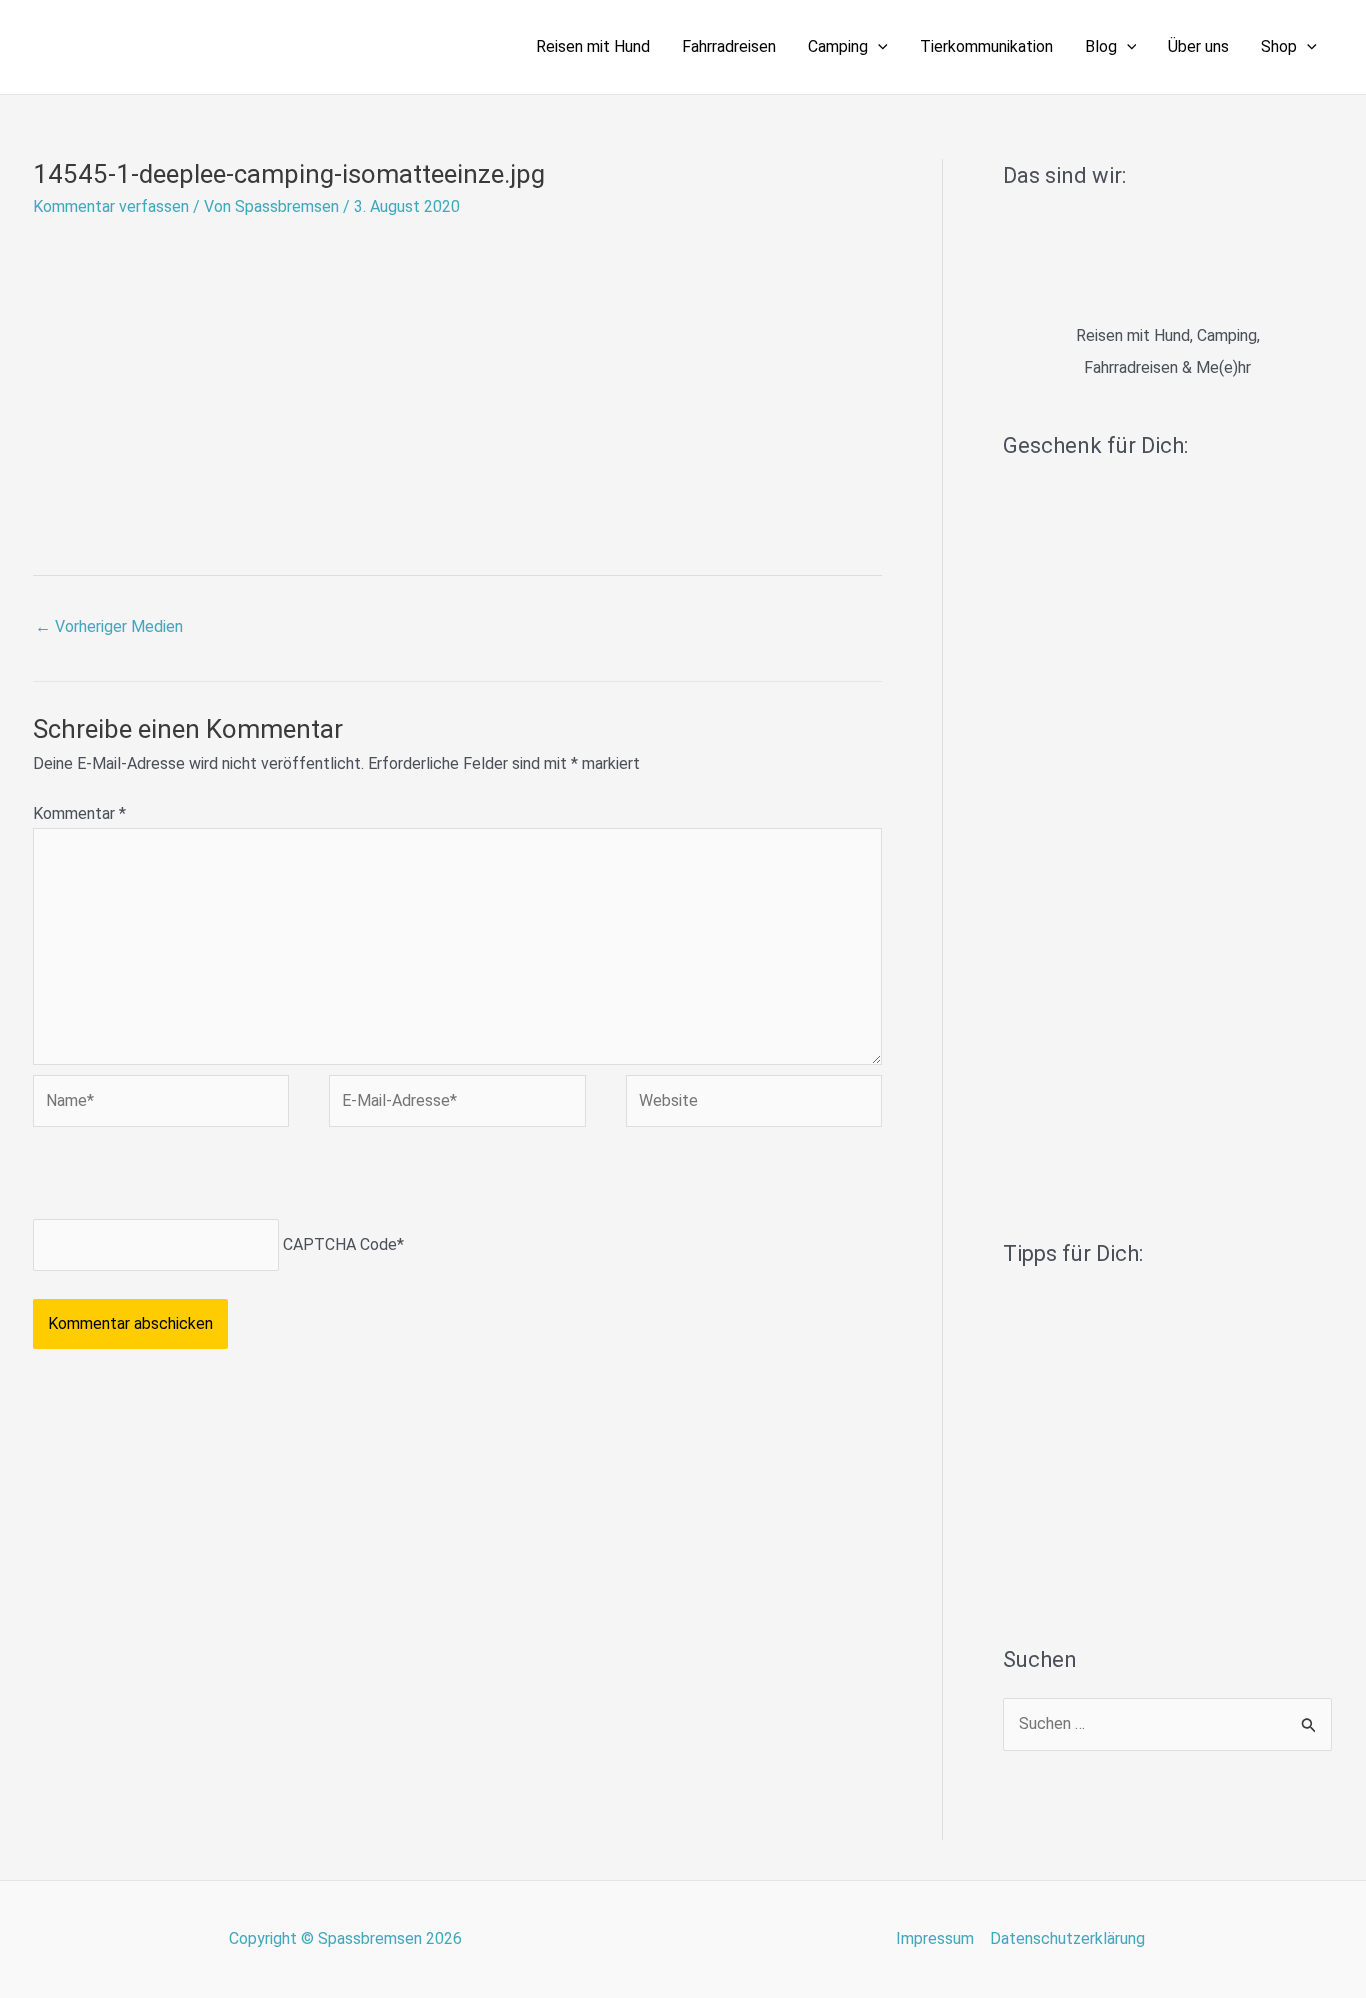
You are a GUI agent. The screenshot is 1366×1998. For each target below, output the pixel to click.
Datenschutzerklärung (1067, 1938)
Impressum (935, 1938)
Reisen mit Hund (593, 46)
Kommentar (79, 813)
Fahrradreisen (729, 46)
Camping (838, 46)
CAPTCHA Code (340, 1244)
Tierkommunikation (986, 46)
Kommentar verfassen (111, 206)
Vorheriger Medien (109, 626)
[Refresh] (176, 1177)
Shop (1279, 46)
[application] (878, 47)
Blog (1101, 46)
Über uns (1198, 46)
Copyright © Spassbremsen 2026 (345, 1938)
